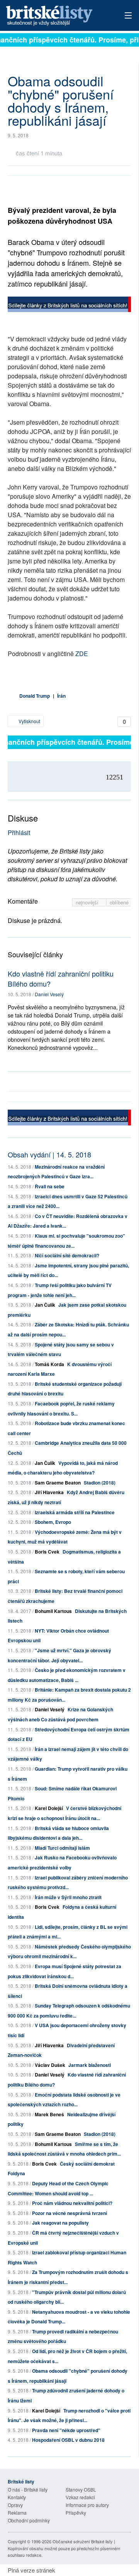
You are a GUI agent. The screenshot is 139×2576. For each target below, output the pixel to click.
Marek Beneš (49, 2114)
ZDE (81, 654)
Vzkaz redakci (80, 2497)
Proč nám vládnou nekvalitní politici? (72, 2203)
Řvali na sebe (50, 1186)
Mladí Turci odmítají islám (62, 1848)
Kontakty (17, 2497)
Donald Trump (35, 696)
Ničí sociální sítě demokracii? (67, 1255)
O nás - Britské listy (28, 2489)
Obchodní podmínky (29, 2520)
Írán (61, 696)
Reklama (17, 2513)
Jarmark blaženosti (90, 2065)
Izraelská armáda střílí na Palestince (75, 1512)
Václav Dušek (50, 2065)
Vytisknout (29, 721)
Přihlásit (19, 833)
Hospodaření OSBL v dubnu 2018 (68, 2440)
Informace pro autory (87, 2505)
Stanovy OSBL (81, 2489)
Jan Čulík (45, 1305)
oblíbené (119, 902)
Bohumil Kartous (53, 1611)
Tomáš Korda (49, 1364)
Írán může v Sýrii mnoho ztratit (68, 1897)
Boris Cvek (47, 1552)
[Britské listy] (69, 305)
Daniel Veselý (49, 994)
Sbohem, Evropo (53, 1522)
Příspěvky (76, 2513)
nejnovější (88, 902)
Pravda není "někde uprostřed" (66, 2430)
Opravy (15, 2505)
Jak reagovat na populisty (60, 2223)
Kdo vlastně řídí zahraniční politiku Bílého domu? (61, 978)
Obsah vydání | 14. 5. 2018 (49, 1154)
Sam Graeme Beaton (58, 1483)
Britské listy (58, 16)
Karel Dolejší (49, 1808)
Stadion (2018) (100, 1483)
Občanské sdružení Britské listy (83, 2541)
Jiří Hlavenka (49, 1492)
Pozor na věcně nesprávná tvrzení (69, 2213)
